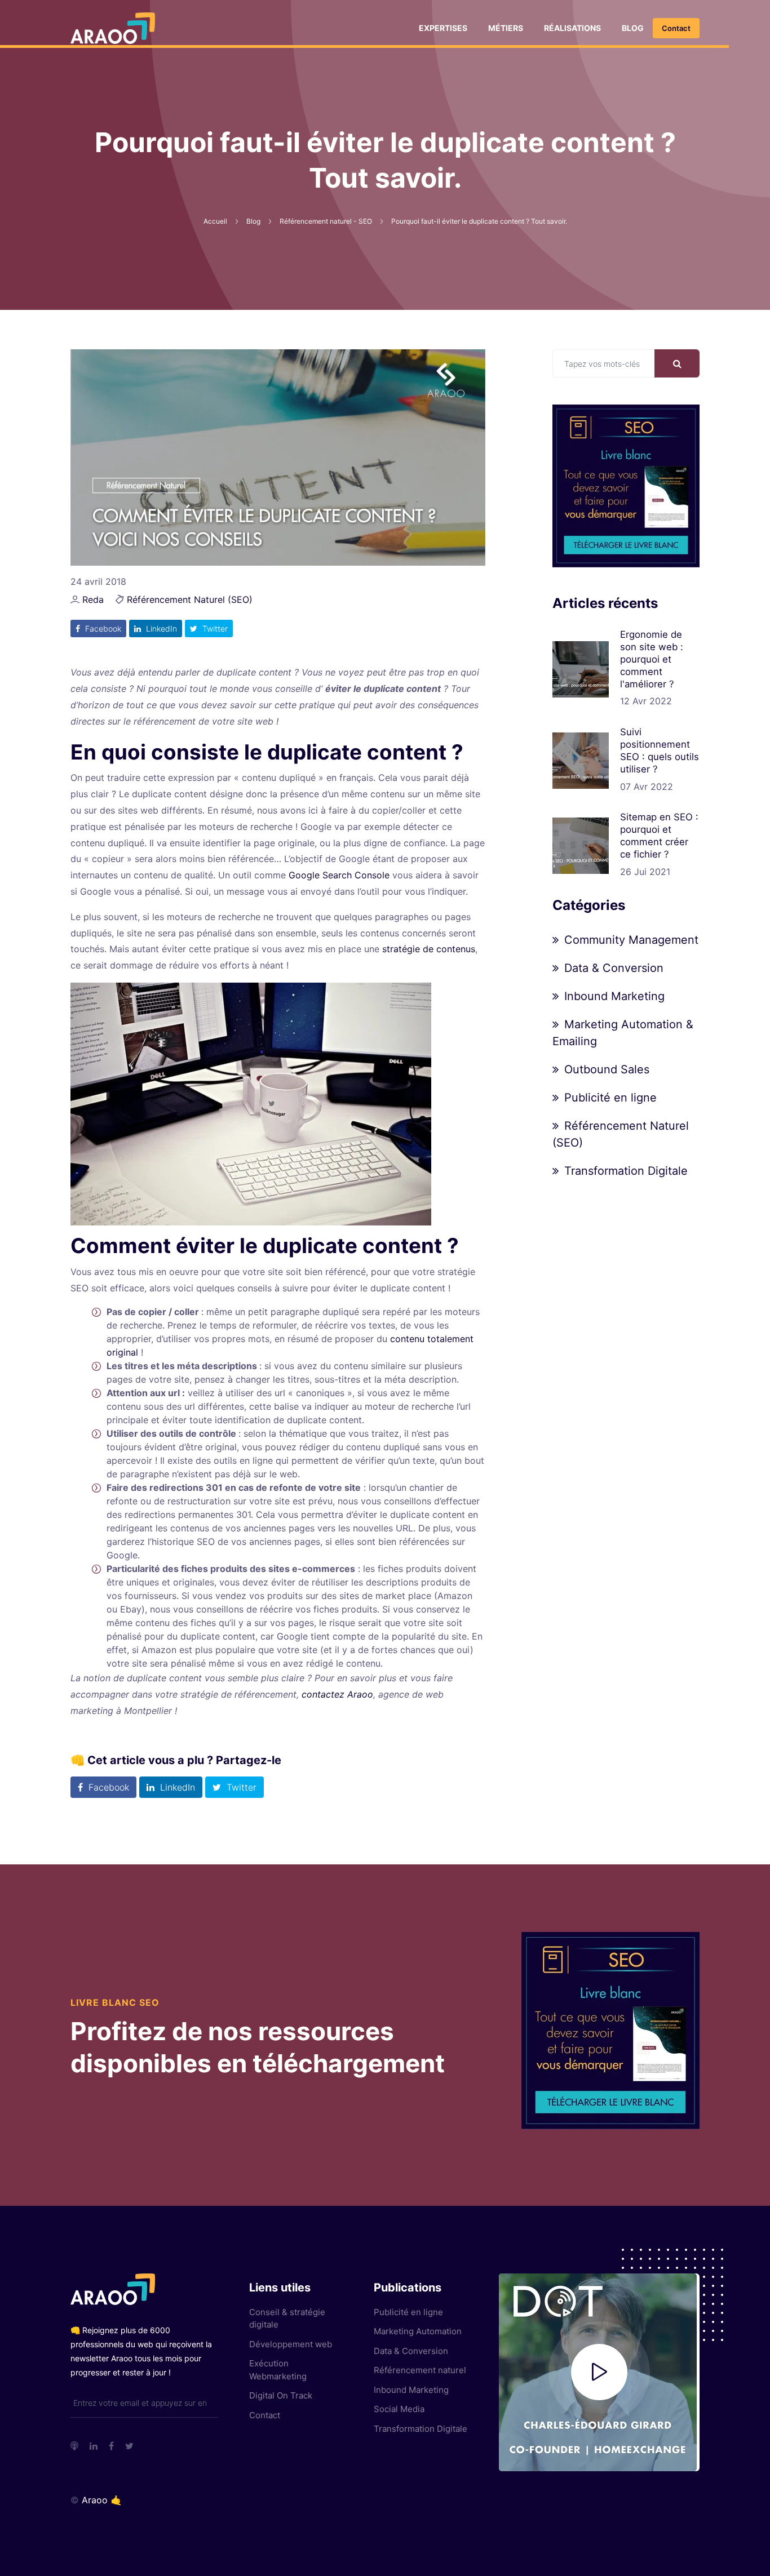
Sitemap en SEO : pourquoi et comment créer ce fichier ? (659, 835)
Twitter (214, 629)
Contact (676, 28)
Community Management (631, 940)
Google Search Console (339, 875)
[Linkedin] (94, 2446)
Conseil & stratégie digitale (287, 2319)
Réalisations (572, 28)
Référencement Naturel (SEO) (190, 599)
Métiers (506, 28)
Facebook (102, 629)
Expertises (443, 28)
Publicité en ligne (610, 1098)
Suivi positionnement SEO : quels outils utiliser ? (660, 750)
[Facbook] (111, 2446)
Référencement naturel (420, 2370)
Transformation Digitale (626, 1171)
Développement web (291, 2344)
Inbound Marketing (614, 996)
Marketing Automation (418, 2331)
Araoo (95, 2500)
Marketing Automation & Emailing (623, 1033)
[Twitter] (129, 2446)
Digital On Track (281, 2395)
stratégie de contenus (429, 949)
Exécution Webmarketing (278, 2370)
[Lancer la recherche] (677, 363)
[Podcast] (74, 2446)
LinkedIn (160, 629)
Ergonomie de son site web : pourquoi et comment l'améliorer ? (652, 659)
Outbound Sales (607, 1069)
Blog (633, 28)
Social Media (399, 2409)
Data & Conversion (614, 968)
